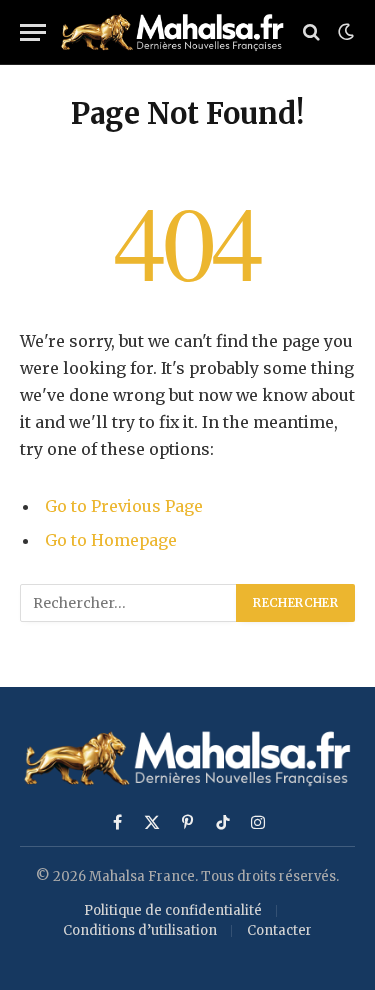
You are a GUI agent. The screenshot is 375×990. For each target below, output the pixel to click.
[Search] (311, 32)
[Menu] (33, 32)
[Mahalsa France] (172, 32)
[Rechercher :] (129, 603)
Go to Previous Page (124, 506)
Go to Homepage (111, 540)
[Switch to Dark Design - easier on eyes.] (344, 32)
